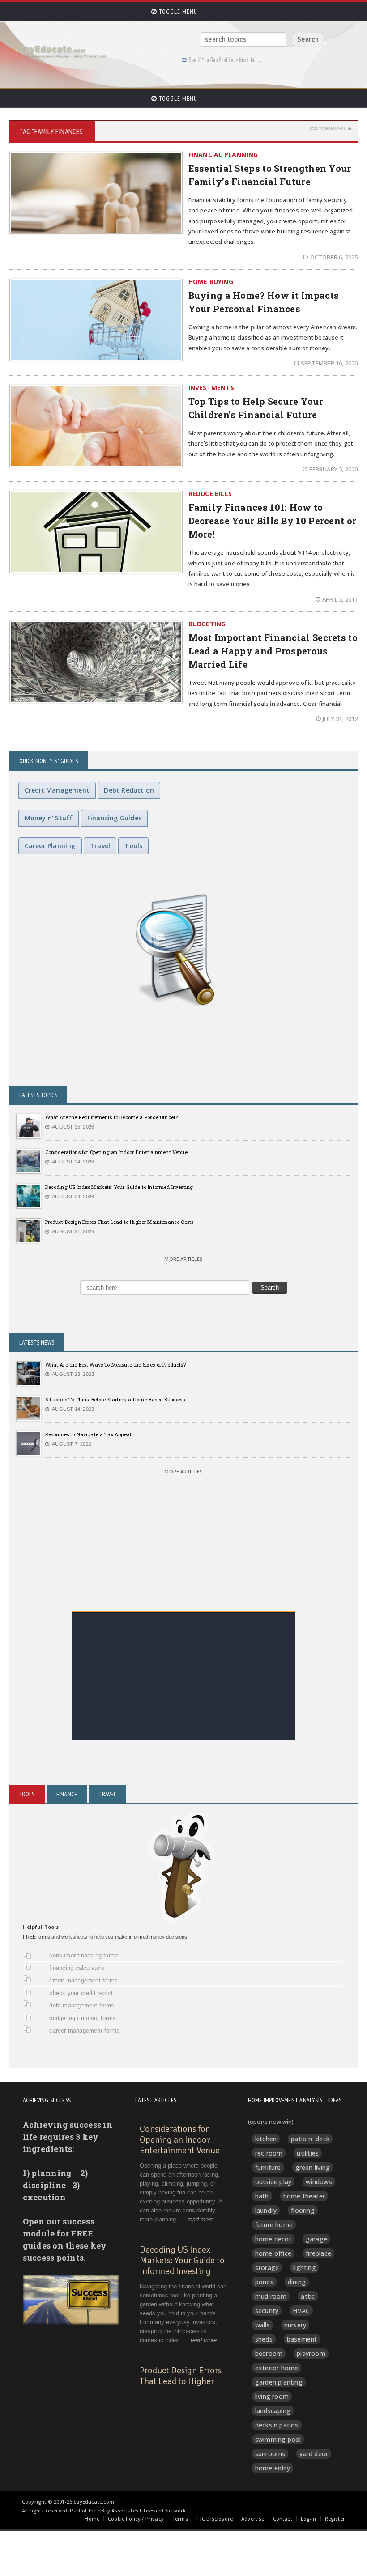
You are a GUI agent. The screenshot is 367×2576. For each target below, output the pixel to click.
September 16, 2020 (329, 363)
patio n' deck (310, 2139)
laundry (266, 2210)
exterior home (277, 2368)
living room (272, 2396)
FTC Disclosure (215, 2519)
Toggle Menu (177, 12)
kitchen (266, 2139)
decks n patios (277, 2425)
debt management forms (82, 2005)
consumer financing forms (84, 1955)
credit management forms (83, 1980)
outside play (273, 2182)
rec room (269, 2153)
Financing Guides (114, 818)
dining (297, 2282)
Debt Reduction (129, 790)
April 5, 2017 (340, 599)
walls (262, 2325)
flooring (303, 2210)
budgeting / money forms (83, 2018)
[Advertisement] (184, 1677)
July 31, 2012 (340, 719)
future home (274, 2225)
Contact (283, 2519)
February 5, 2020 (333, 469)
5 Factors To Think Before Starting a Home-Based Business (115, 1399)
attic (308, 2296)
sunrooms (270, 2454)
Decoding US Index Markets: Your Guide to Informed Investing (119, 1187)
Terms (180, 2519)
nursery (295, 2325)
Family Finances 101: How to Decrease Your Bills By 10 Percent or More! (273, 521)
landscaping (273, 2411)
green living (313, 2167)
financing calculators (77, 1968)
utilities (308, 2153)
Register (335, 2519)
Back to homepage (327, 128)
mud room (271, 2296)
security (267, 2311)
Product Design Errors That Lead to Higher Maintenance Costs (119, 1222)
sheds (264, 2339)
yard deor (314, 2454)
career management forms (84, 2031)
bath (262, 2196)
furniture (268, 2167)
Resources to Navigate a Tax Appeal (88, 1434)
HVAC (301, 2311)
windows (319, 2182)
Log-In (309, 2519)
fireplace (318, 2253)
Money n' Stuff (49, 818)
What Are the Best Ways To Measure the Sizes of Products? (115, 1364)
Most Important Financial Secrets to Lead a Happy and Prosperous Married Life (273, 651)
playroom (311, 2353)
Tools (133, 846)
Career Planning (50, 846)
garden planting (279, 2382)
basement (302, 2339)
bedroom (269, 2353)
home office (273, 2253)
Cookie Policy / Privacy (136, 2519)
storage (267, 2268)
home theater (304, 2196)
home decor (273, 2239)
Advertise (253, 2519)
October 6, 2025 (334, 257)
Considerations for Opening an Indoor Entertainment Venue (116, 1152)
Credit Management (57, 790)
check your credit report (81, 1993)
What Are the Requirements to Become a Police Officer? (112, 1117)
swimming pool (278, 2439)
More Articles (183, 1259)
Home (92, 2519)
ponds (264, 2282)
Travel (100, 846)
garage (316, 2239)
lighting (305, 2268)
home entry (273, 2468)
